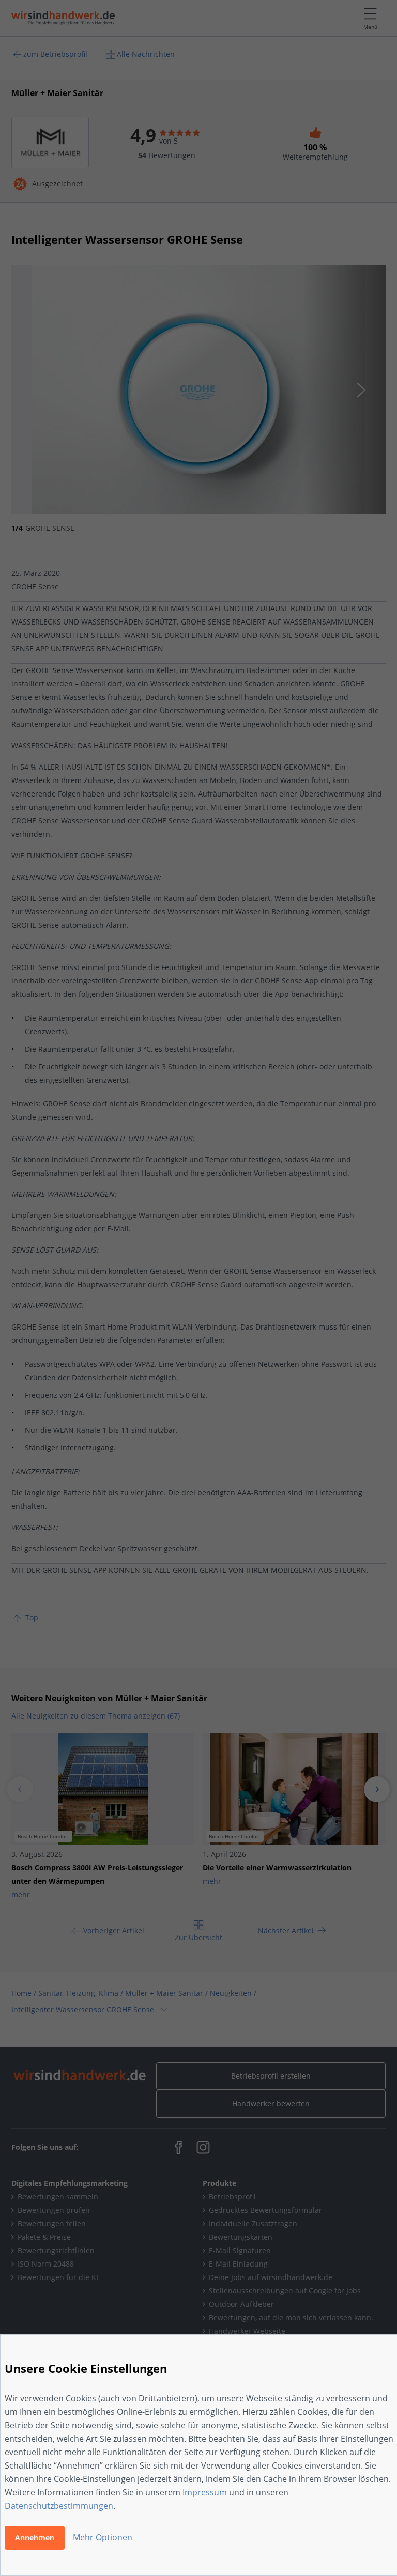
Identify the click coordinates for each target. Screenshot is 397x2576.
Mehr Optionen (103, 2537)
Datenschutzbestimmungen (59, 2506)
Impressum (205, 2492)
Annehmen (35, 2538)
